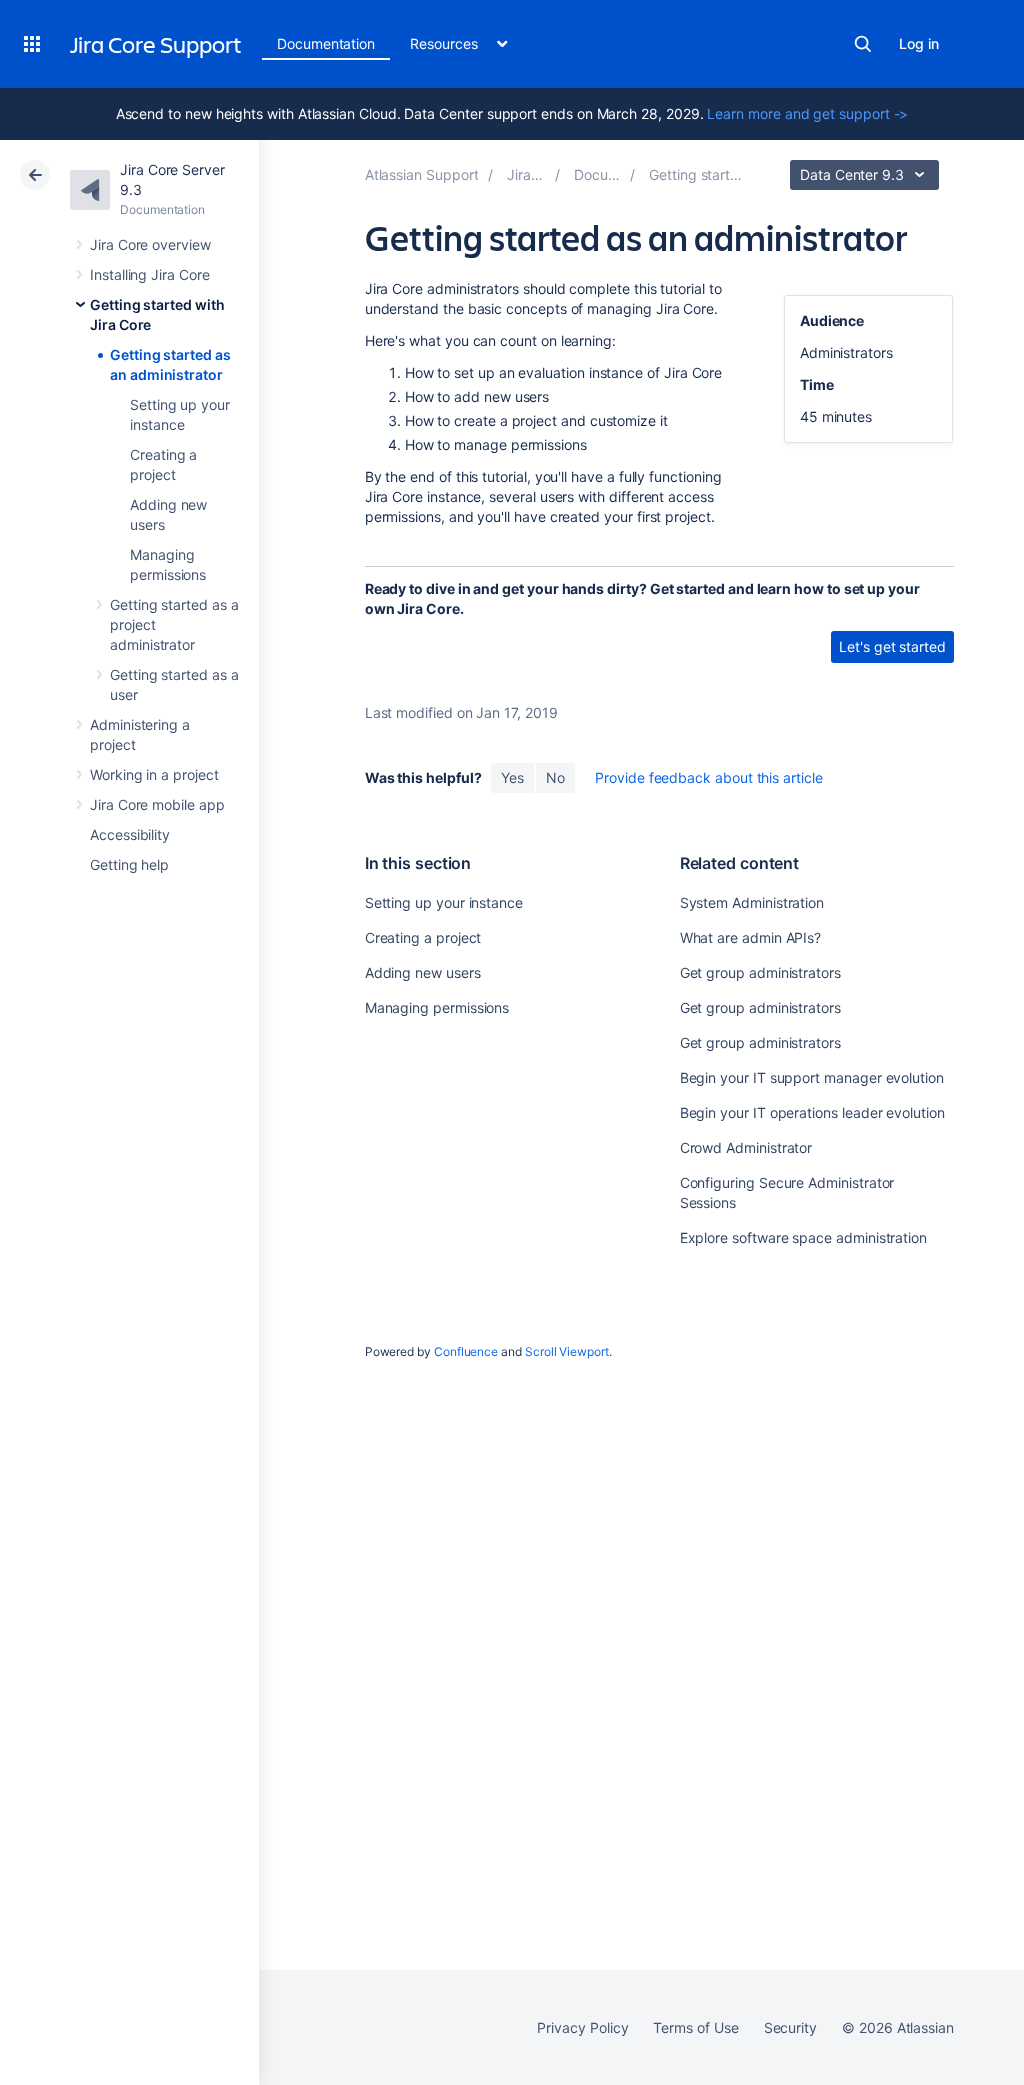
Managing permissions (437, 1007)
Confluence (466, 1351)
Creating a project (423, 937)
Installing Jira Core (150, 274)
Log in (919, 43)
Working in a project (154, 774)
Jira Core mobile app (157, 804)
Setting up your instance (444, 902)
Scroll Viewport (567, 1351)
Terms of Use (695, 2027)
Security (790, 2027)
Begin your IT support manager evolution (812, 1077)
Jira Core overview (150, 244)
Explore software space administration (803, 1237)
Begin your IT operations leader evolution (812, 1112)
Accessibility (130, 834)
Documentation (326, 43)
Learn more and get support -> (807, 113)
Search (863, 44)
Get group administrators (760, 972)
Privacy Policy (582, 2027)
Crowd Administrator (746, 1147)
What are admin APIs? (751, 937)
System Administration (752, 902)
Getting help (129, 864)
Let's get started (892, 646)
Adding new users (423, 972)
